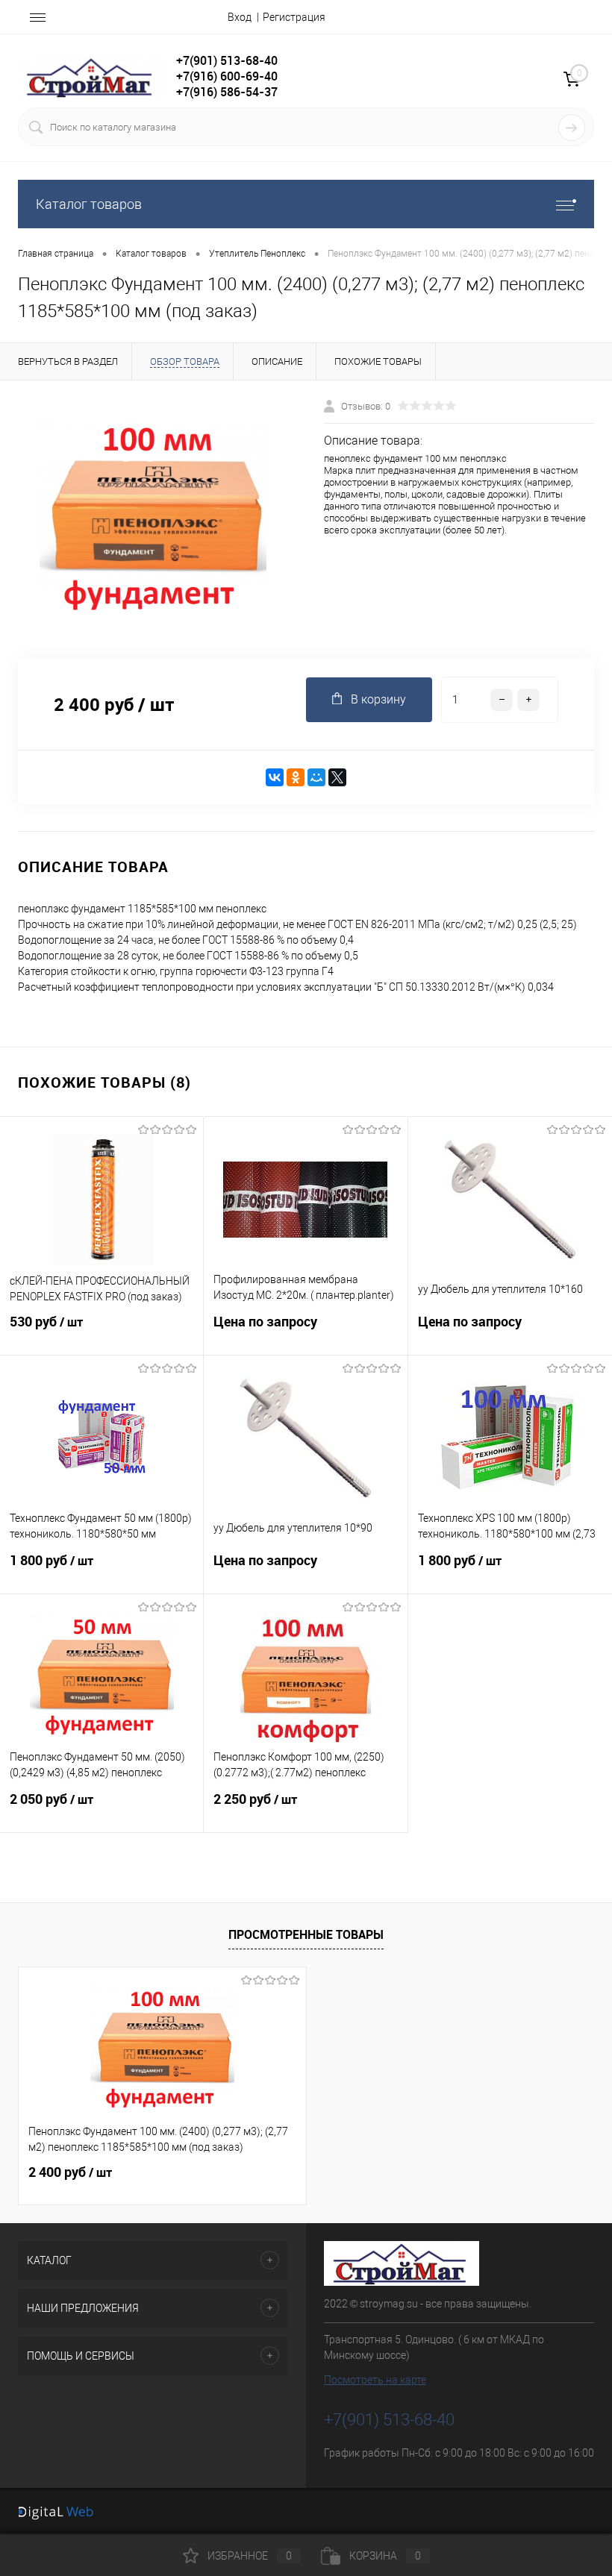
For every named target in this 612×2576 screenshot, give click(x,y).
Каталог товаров (89, 204)
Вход (240, 17)
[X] (337, 777)
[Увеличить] (153, 520)
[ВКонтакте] (275, 777)
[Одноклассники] (296, 777)
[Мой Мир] (316, 777)
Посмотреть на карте (375, 2380)
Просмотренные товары (306, 1934)
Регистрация (294, 17)
